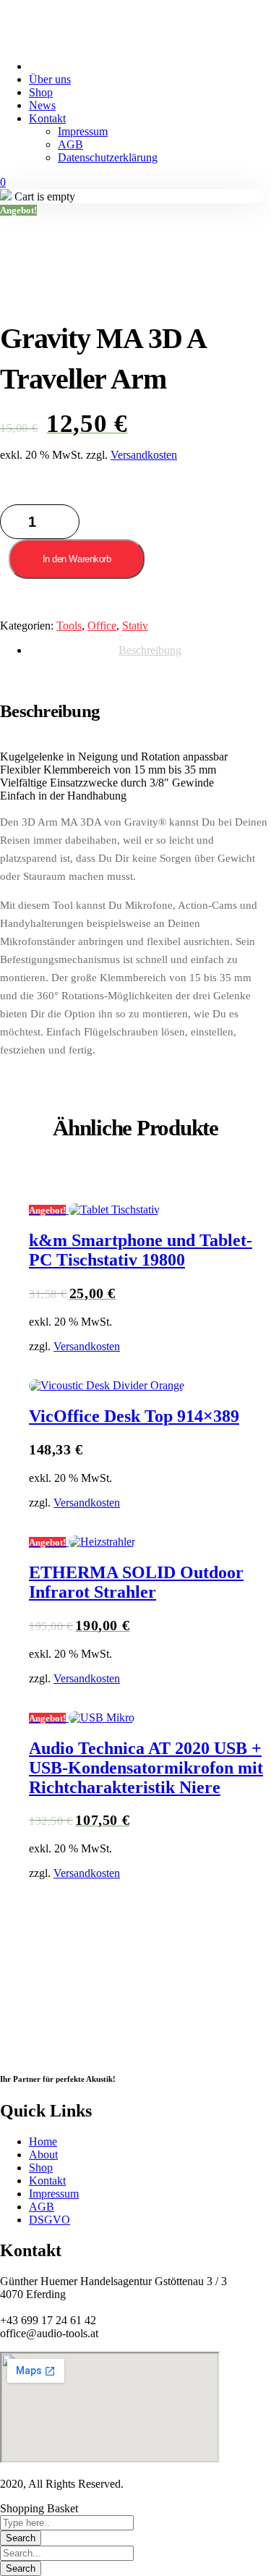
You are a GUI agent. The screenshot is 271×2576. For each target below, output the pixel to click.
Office (102, 626)
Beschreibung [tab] (150, 650)
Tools (69, 626)
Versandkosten (144, 455)
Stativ (135, 626)
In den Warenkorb (77, 559)
